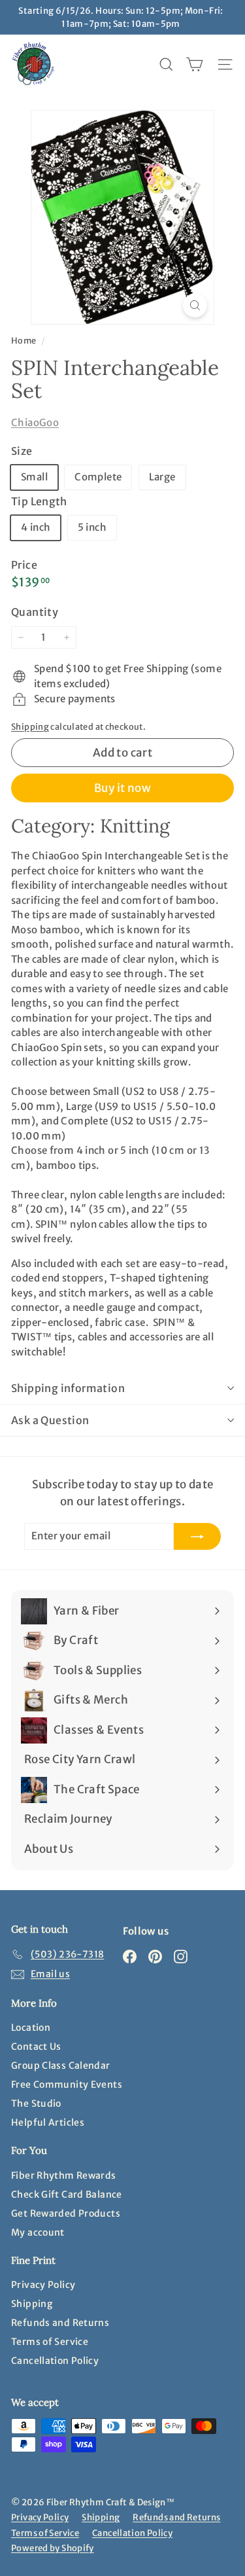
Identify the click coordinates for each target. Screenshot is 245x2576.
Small (34, 477)
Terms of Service (50, 2342)
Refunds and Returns (60, 2323)
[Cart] (194, 64)
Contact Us (36, 2047)
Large (162, 477)
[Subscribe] (197, 1536)
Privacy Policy (43, 2285)
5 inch (92, 527)
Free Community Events (67, 2084)
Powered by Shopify (53, 2548)
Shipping (30, 726)
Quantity (35, 612)
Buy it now (122, 788)
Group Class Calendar (61, 2066)
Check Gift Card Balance (67, 2194)
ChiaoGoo (35, 422)
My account (38, 2232)
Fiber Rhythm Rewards (64, 2175)
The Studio (36, 2103)
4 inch (36, 527)
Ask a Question (50, 1420)
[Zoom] (195, 305)
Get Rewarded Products (66, 2213)
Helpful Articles (48, 2122)
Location (31, 2028)
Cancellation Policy (55, 2361)
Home (24, 340)
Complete (98, 477)
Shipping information (68, 1388)
